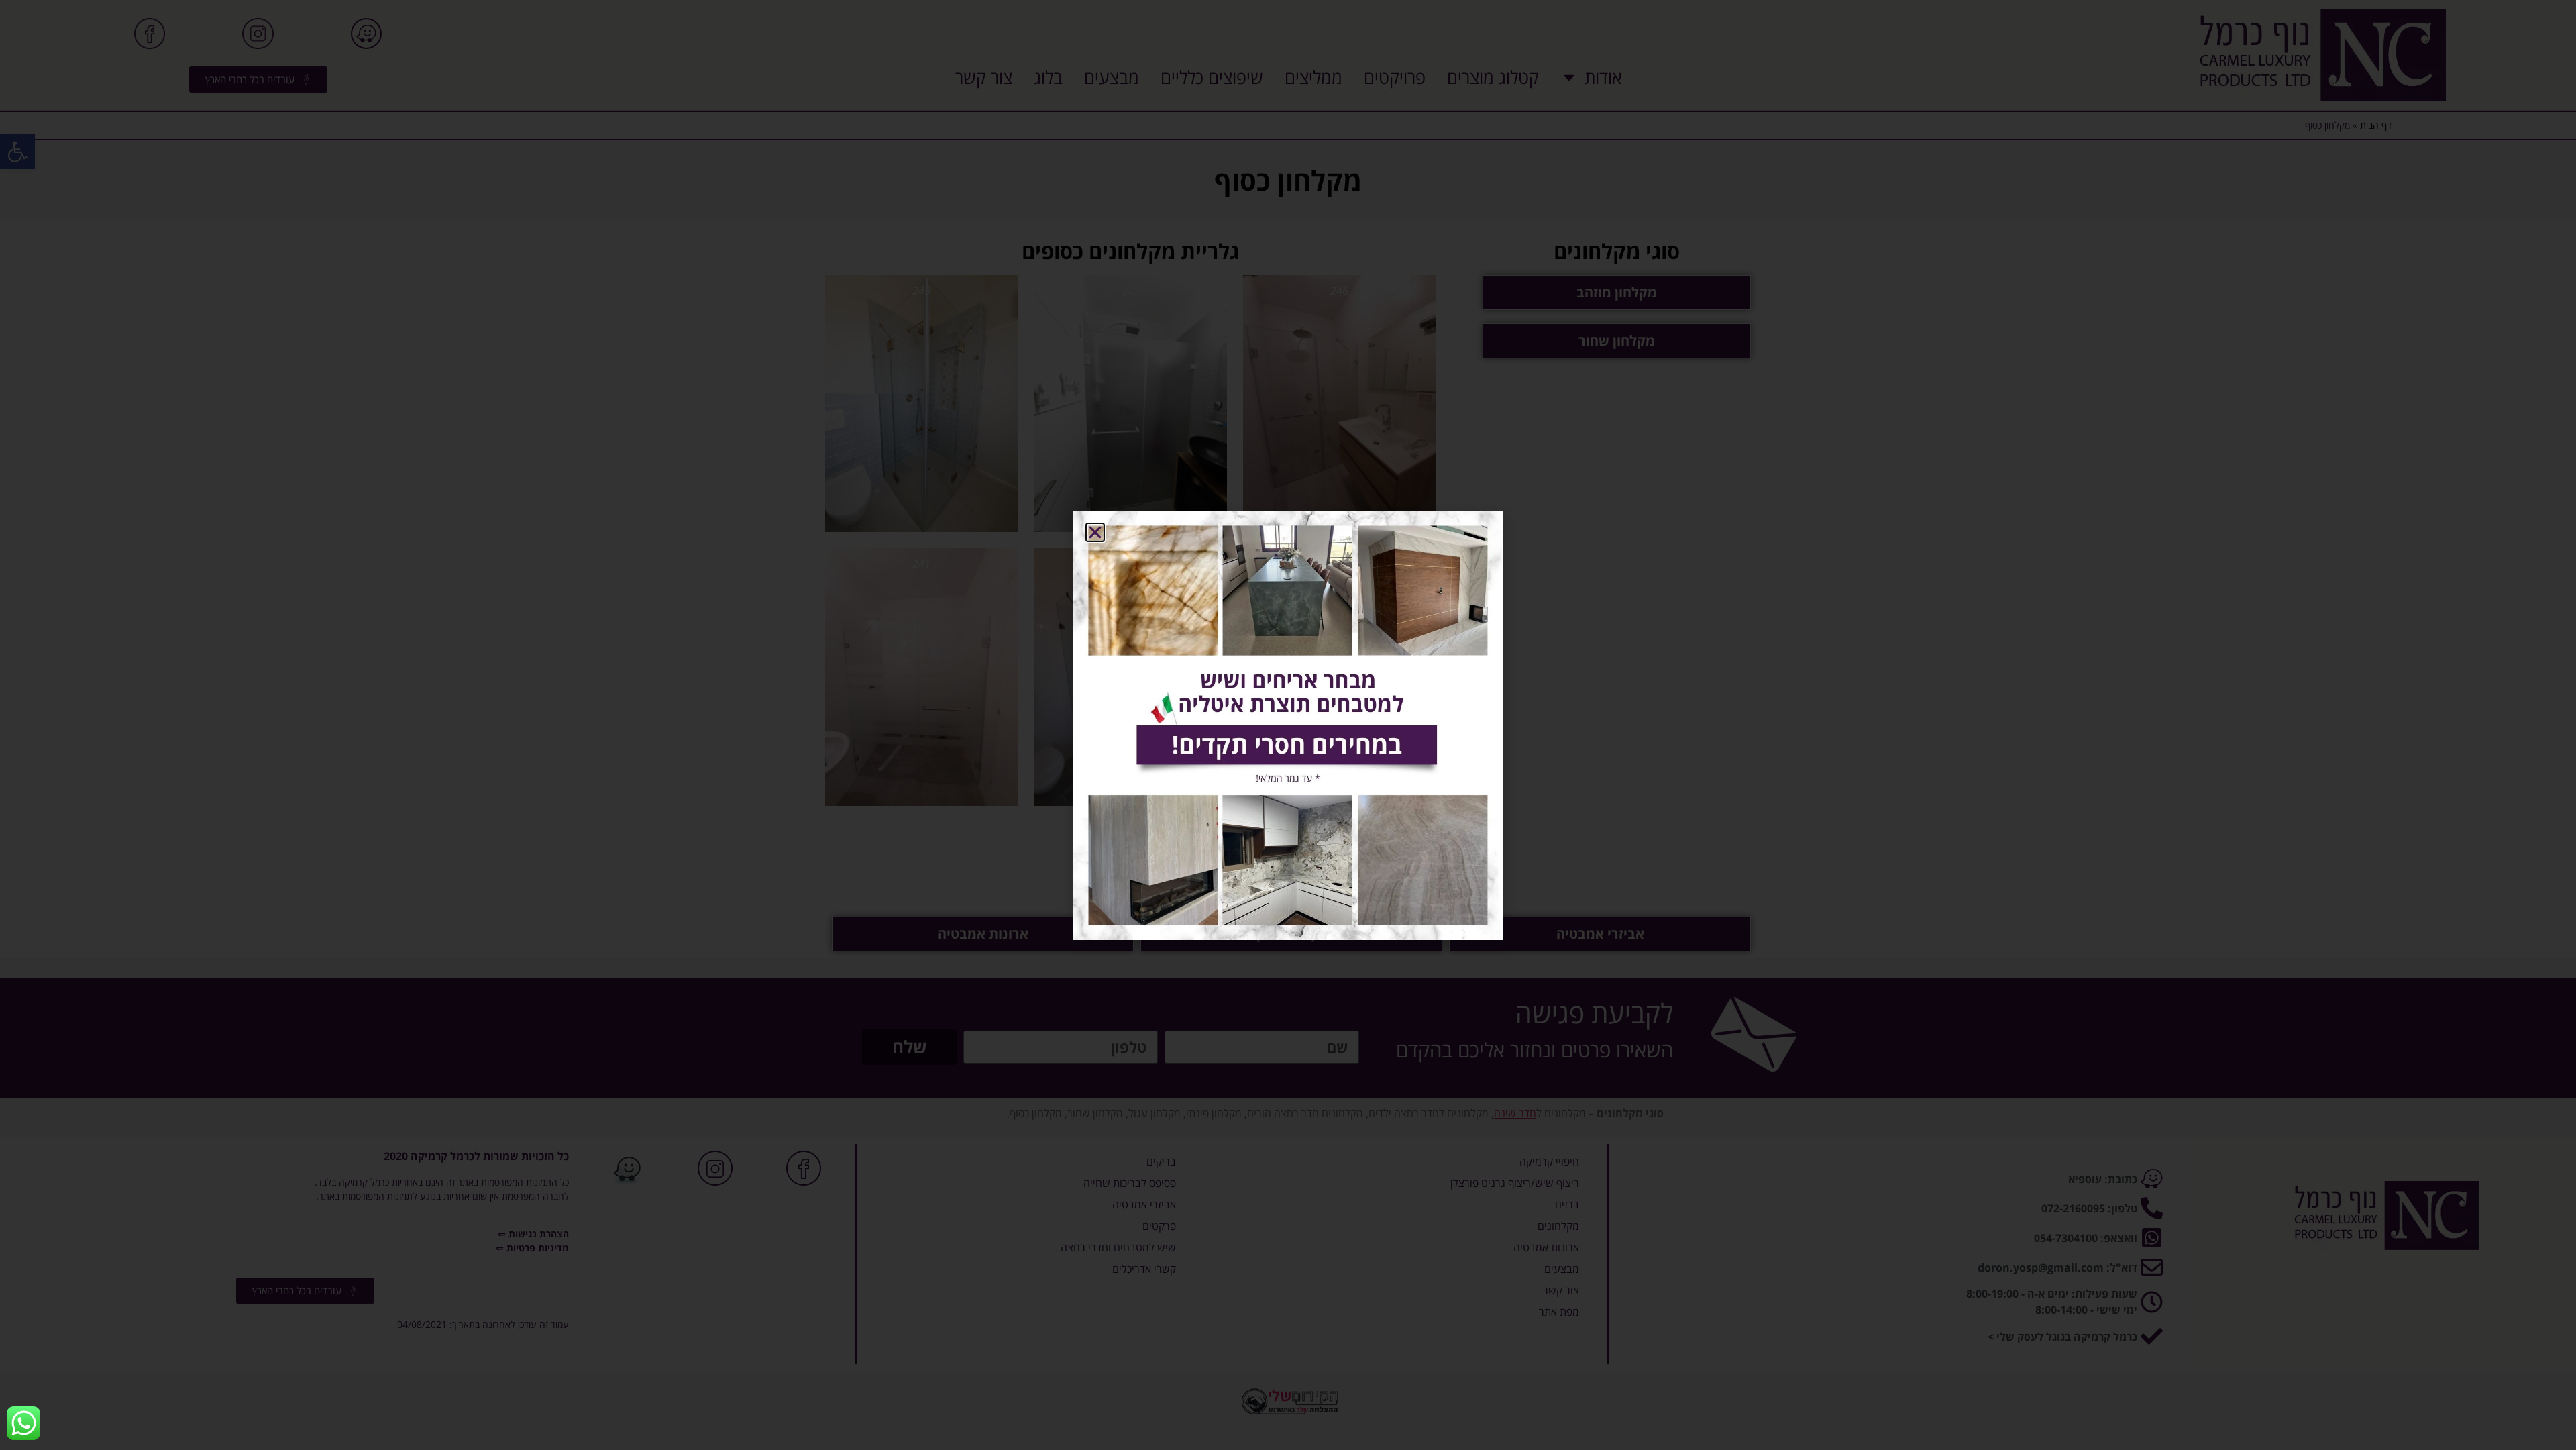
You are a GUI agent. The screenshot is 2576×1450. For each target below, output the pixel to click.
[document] (1288, 725)
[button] (1095, 532)
